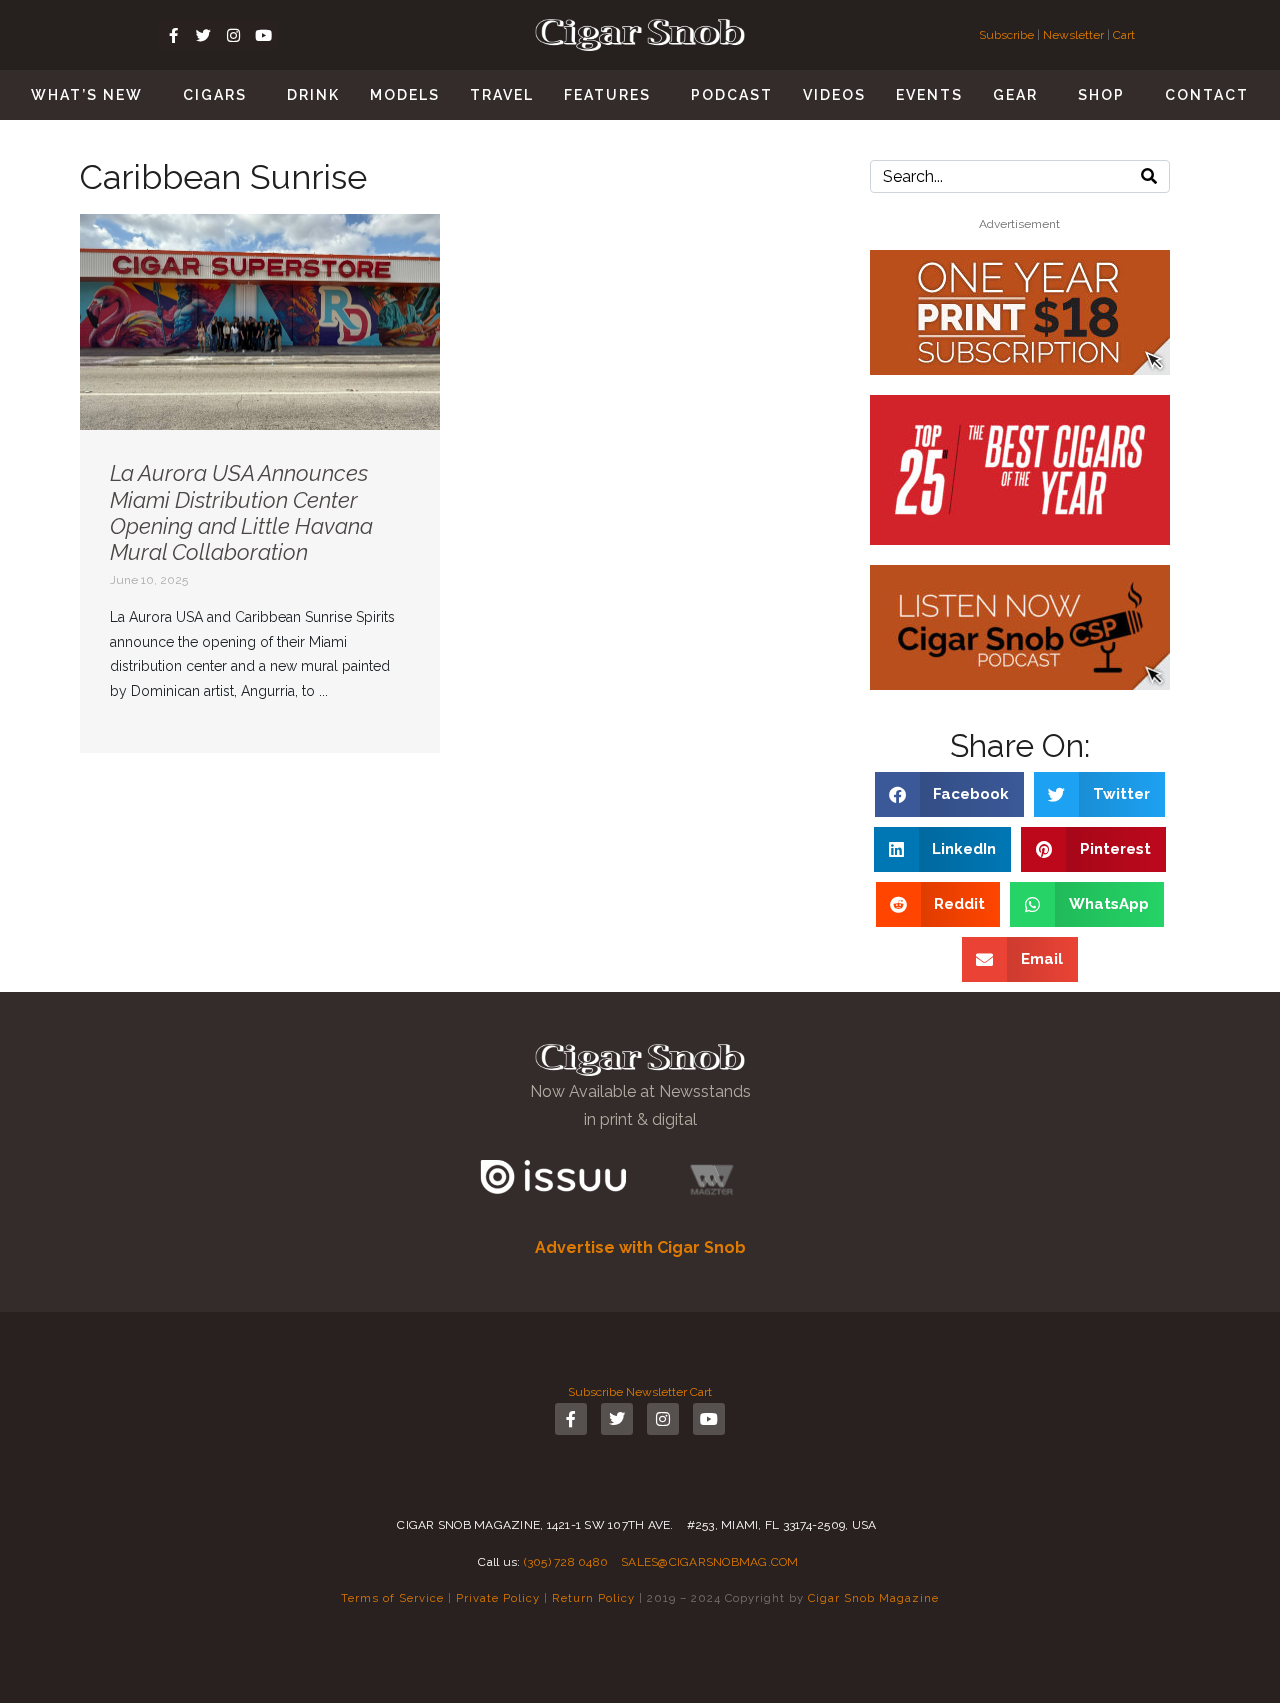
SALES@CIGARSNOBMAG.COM (710, 1562)
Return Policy (593, 1598)
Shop (1101, 95)
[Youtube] (263, 35)
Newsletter (1073, 35)
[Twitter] (203, 35)
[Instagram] (233, 35)
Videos (834, 95)
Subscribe (1008, 35)
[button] (950, 794)
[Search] (1149, 176)
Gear (1015, 95)
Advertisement (1019, 224)
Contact (1207, 95)
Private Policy (498, 1598)
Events (929, 95)
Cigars (215, 95)
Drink (313, 95)
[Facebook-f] (173, 35)
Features (607, 95)
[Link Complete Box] (260, 483)
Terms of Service (392, 1598)
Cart (1124, 35)
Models (405, 95)
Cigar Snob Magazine (873, 1598)
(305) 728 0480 (566, 1562)
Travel (502, 95)
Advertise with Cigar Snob (640, 1247)
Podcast (732, 95)
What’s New (87, 95)
